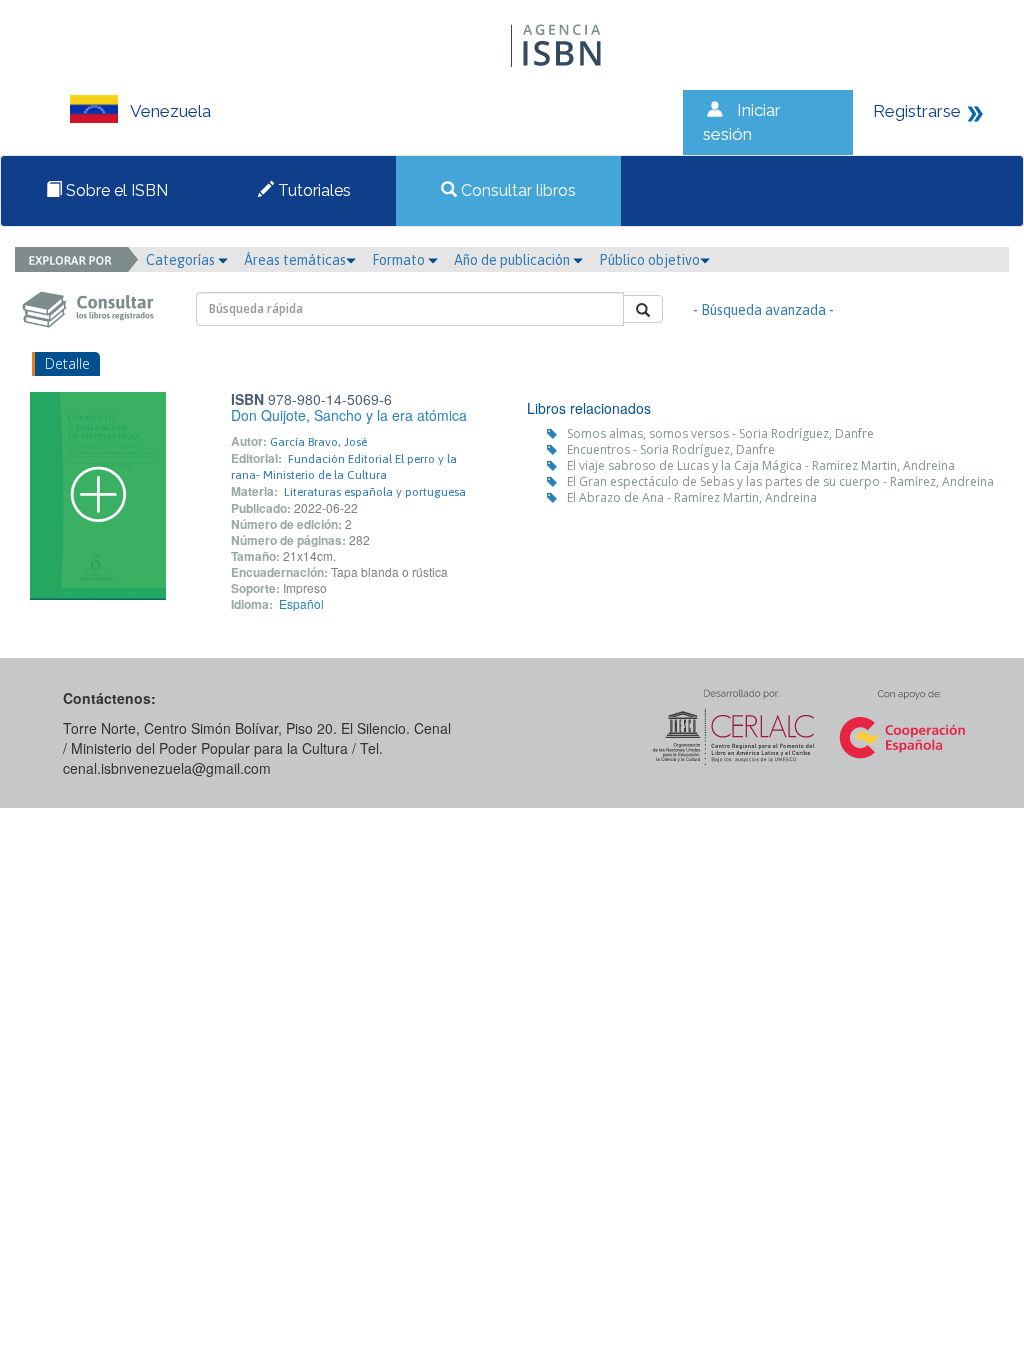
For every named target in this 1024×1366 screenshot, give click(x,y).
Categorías (182, 260)
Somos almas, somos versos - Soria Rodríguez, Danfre (720, 433)
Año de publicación (513, 260)
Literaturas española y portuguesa (375, 492)
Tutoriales (312, 190)
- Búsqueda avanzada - (763, 310)
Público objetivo (649, 260)
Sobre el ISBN (115, 190)
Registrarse (917, 111)
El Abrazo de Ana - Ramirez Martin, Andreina (692, 497)
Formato (400, 260)
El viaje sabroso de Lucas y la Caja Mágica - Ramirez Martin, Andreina (761, 465)
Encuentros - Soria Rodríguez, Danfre (671, 449)
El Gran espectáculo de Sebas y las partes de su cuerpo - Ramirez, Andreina (780, 481)
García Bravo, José (318, 442)
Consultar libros (516, 190)
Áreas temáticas (295, 260)
